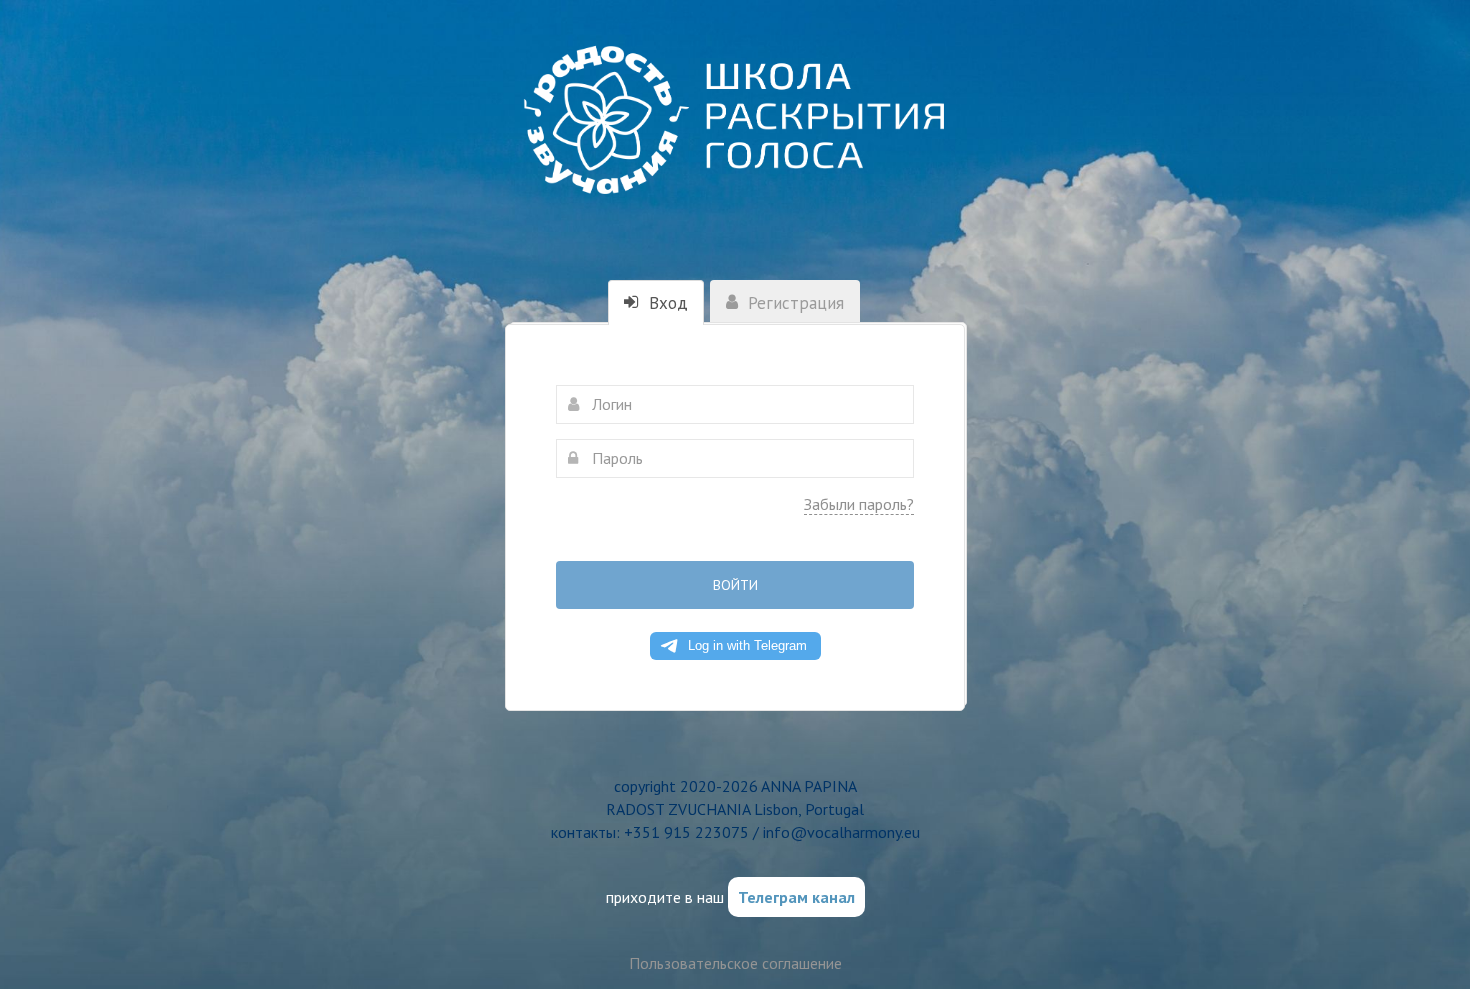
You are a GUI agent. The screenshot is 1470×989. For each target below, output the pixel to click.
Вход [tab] (666, 303)
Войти (735, 585)
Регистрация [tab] (793, 303)
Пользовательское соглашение (735, 963)
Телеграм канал (796, 897)
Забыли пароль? (859, 504)
